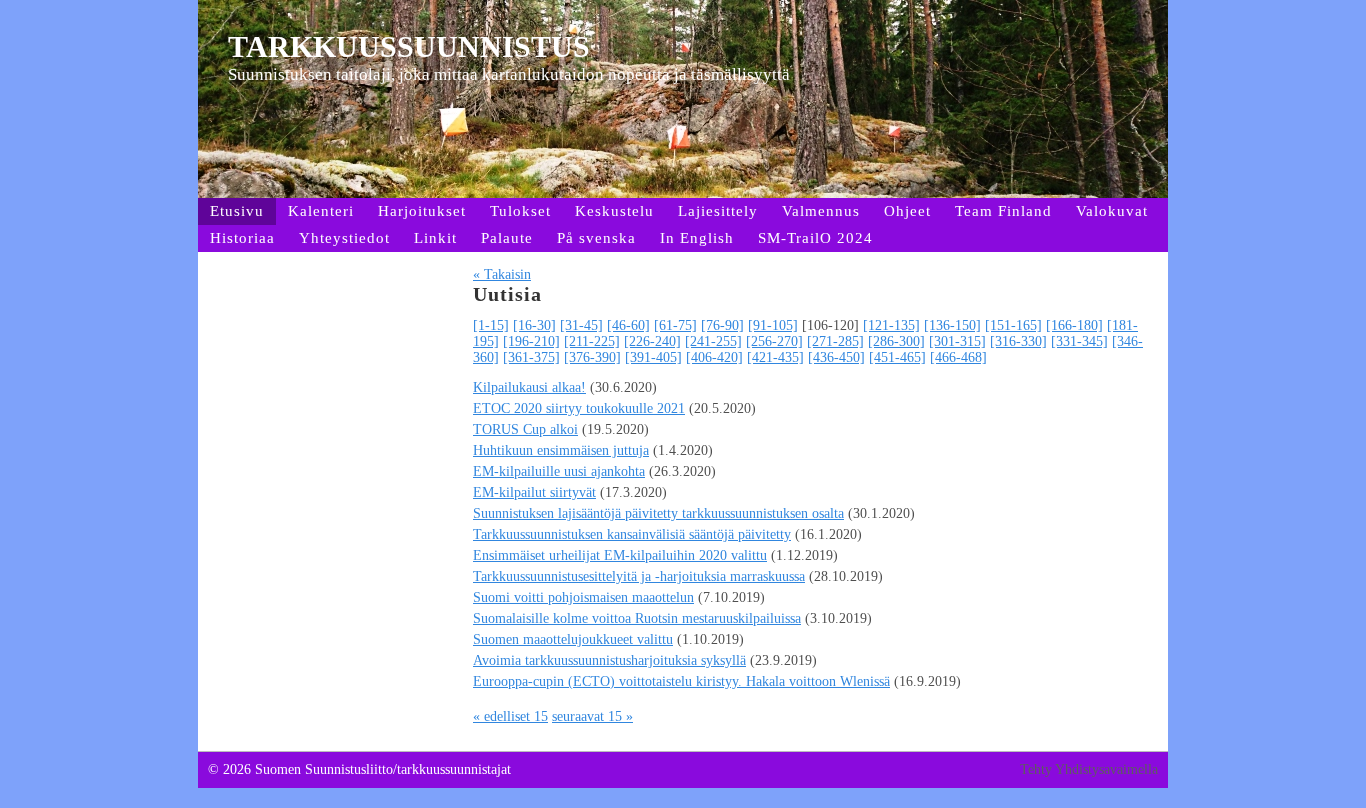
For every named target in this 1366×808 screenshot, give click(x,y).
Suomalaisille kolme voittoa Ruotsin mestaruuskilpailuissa (637, 618)
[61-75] (675, 325)
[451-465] (897, 357)
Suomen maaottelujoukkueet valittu (573, 639)
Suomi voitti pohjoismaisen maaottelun (583, 597)
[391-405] (653, 357)
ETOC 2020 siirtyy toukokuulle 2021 (579, 408)
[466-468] (958, 357)
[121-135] (891, 325)
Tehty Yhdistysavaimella (1089, 769)
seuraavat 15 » (592, 716)
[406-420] (714, 357)
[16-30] (534, 325)
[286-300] (896, 341)
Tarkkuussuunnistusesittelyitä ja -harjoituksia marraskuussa (639, 576)
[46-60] (628, 325)
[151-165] (1013, 325)
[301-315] (957, 341)
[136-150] (952, 325)
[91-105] (773, 325)
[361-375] (531, 357)
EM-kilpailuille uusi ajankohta (559, 471)
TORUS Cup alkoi (525, 429)
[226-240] (652, 341)
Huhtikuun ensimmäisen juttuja (561, 450)
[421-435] (775, 357)
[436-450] (836, 357)
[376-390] (592, 357)
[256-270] (774, 341)
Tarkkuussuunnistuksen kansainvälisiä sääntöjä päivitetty (632, 534)
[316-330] (1018, 341)
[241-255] (713, 341)
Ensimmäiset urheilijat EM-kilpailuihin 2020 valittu (620, 555)
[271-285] (835, 341)
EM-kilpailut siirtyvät (534, 492)
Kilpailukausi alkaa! (529, 387)
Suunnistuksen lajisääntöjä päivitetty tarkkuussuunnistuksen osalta (658, 513)
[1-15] (491, 325)
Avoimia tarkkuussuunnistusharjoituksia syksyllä (609, 660)
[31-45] (581, 325)
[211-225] (592, 341)
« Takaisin (502, 274)
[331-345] (1079, 341)
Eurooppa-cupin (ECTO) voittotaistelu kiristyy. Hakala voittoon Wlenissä (681, 681)
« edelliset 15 (510, 716)
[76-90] (722, 325)
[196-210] (531, 341)
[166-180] (1074, 325)
